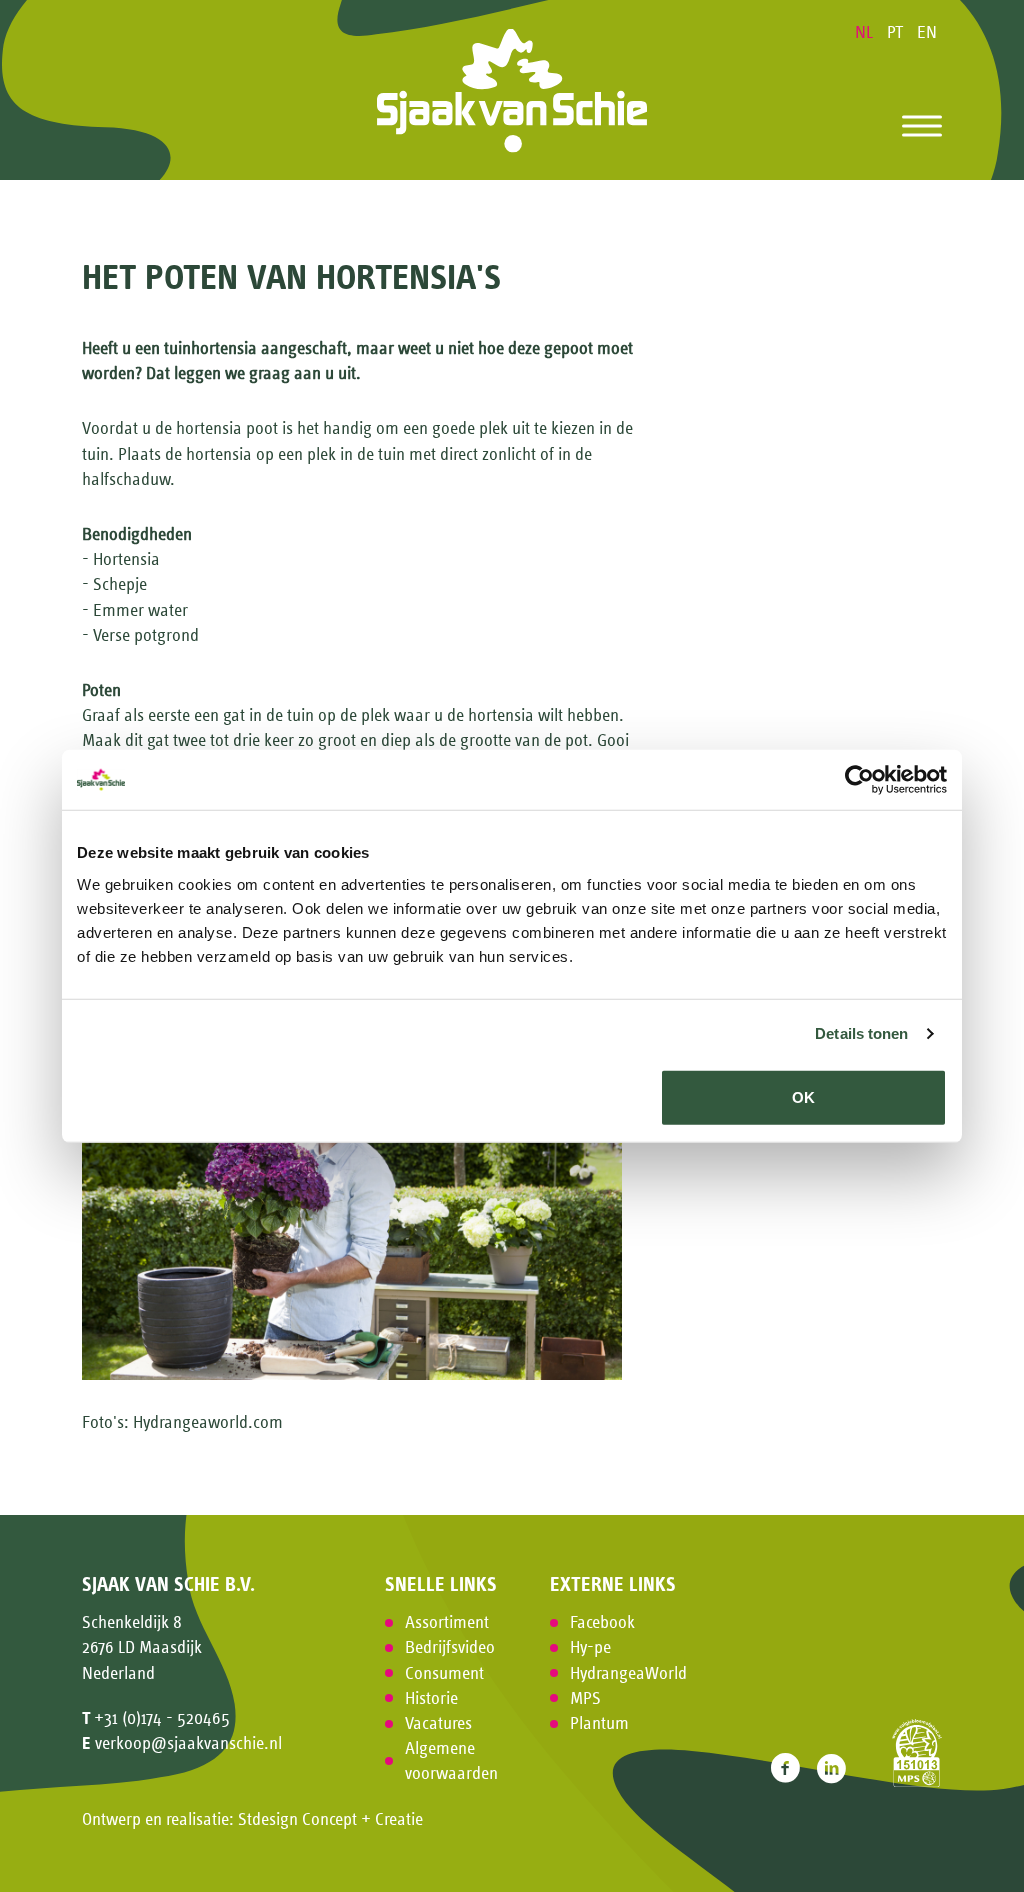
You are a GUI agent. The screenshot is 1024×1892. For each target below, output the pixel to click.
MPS (585, 1698)
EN (927, 32)
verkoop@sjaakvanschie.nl (188, 1743)
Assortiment (447, 1622)
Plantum (599, 1723)
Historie (431, 1698)
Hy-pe (590, 1647)
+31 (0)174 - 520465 (162, 1718)
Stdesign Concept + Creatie (330, 1819)
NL (866, 32)
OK (803, 1096)
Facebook (602, 1622)
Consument (444, 1673)
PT (897, 32)
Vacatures (438, 1723)
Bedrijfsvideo (450, 1647)
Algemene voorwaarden (451, 1760)
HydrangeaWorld (628, 1673)
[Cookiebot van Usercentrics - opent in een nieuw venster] (859, 780)
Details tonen (861, 1033)
